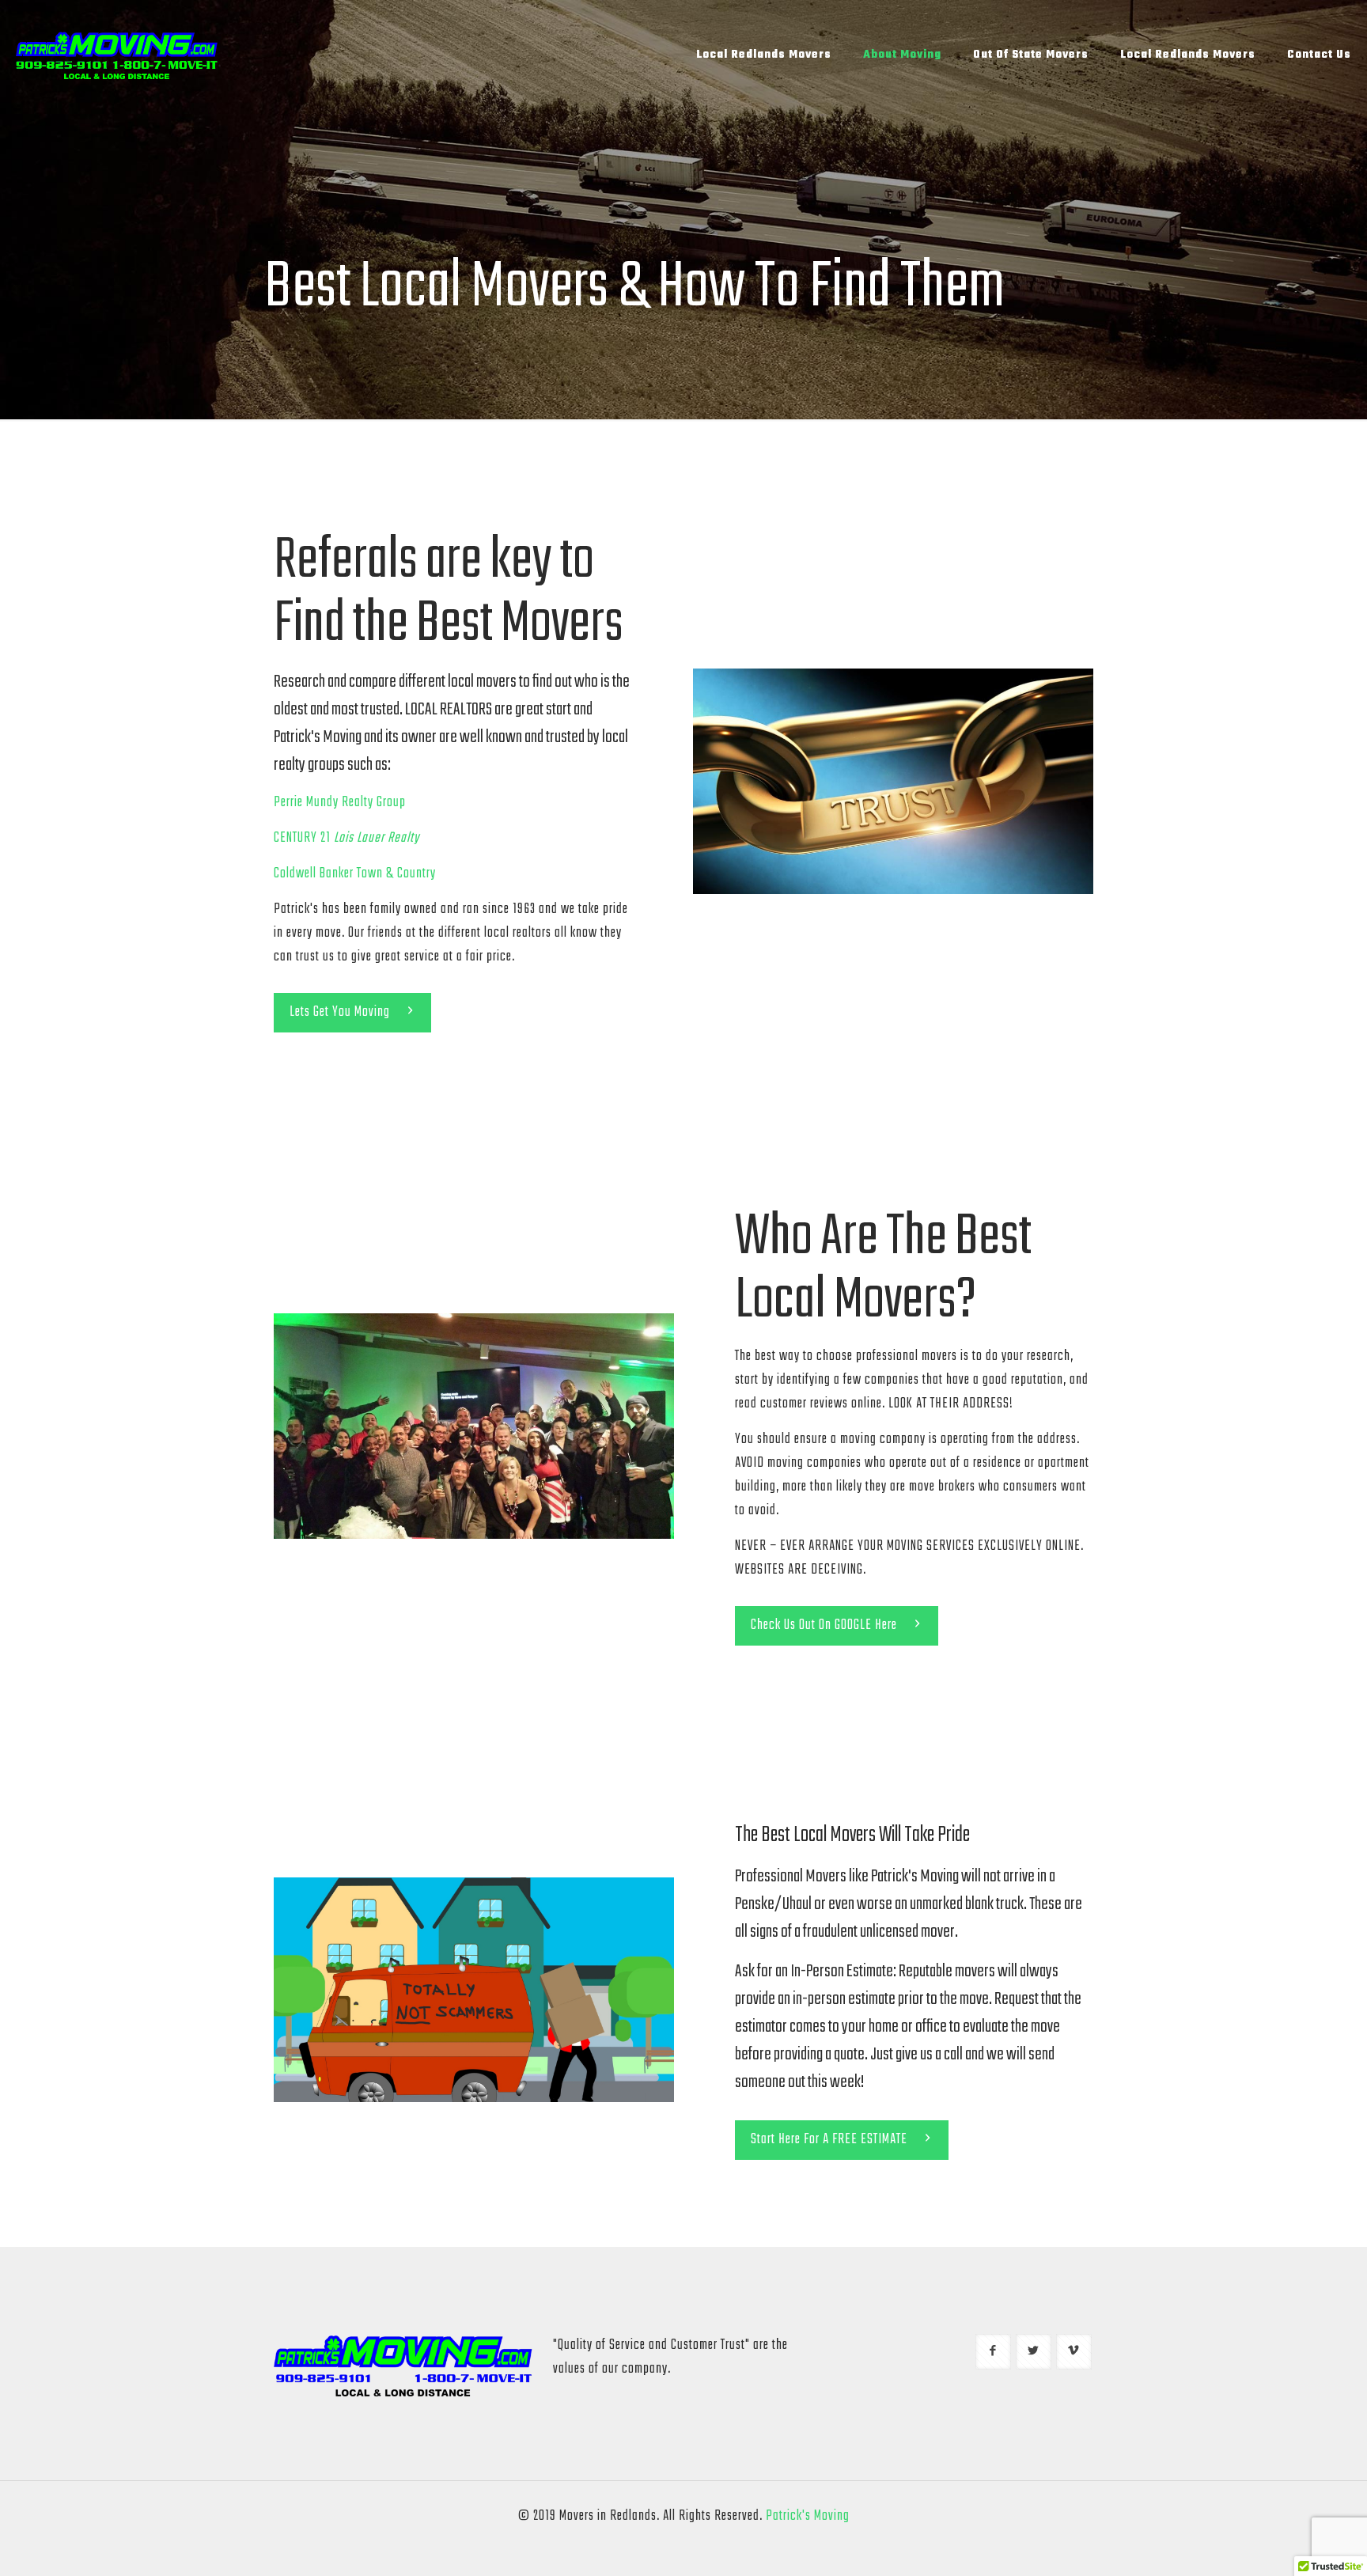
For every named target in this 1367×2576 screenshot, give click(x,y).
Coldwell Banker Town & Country (355, 874)
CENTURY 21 (346, 838)
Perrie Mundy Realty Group (340, 803)
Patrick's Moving (808, 2516)
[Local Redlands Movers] (117, 55)
